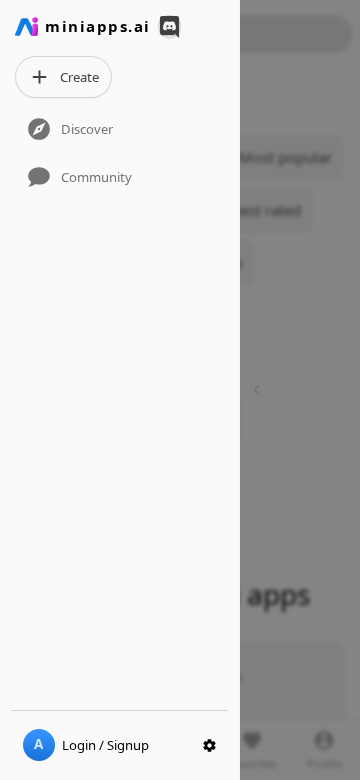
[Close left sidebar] (259, 389)
